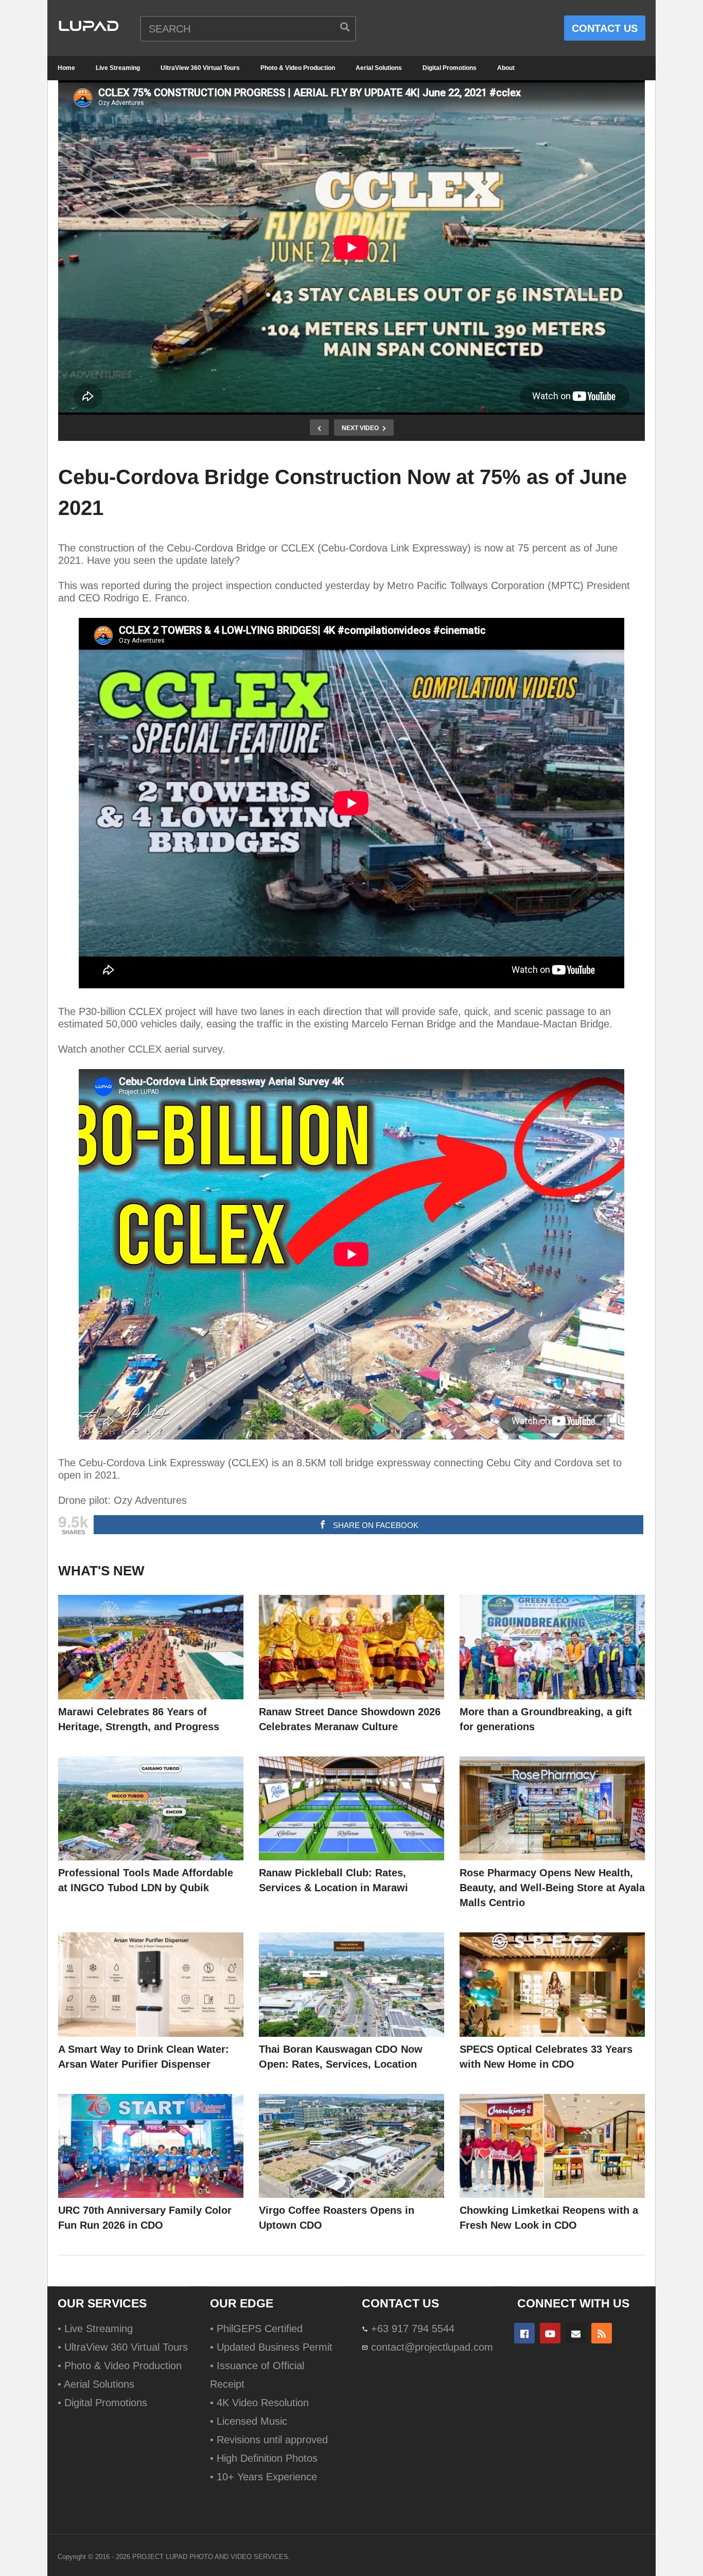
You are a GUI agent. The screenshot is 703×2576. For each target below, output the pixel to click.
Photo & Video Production (298, 68)
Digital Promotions (450, 68)
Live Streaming (118, 68)
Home (66, 68)
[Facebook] (524, 2333)
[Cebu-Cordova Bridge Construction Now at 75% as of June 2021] (151, 1647)
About (506, 68)
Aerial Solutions (379, 68)
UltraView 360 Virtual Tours (200, 68)
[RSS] (602, 2333)
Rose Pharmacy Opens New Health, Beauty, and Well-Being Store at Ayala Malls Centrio (552, 1888)
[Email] (576, 2333)
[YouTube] (550, 2333)
